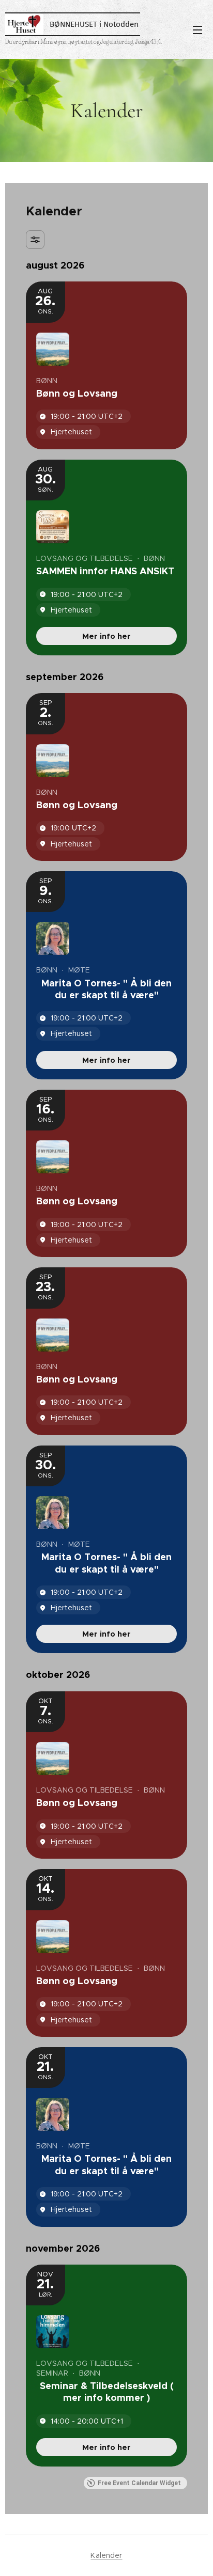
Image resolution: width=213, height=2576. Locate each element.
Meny (197, 29)
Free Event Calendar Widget (139, 2483)
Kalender (106, 2555)
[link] (106, 636)
